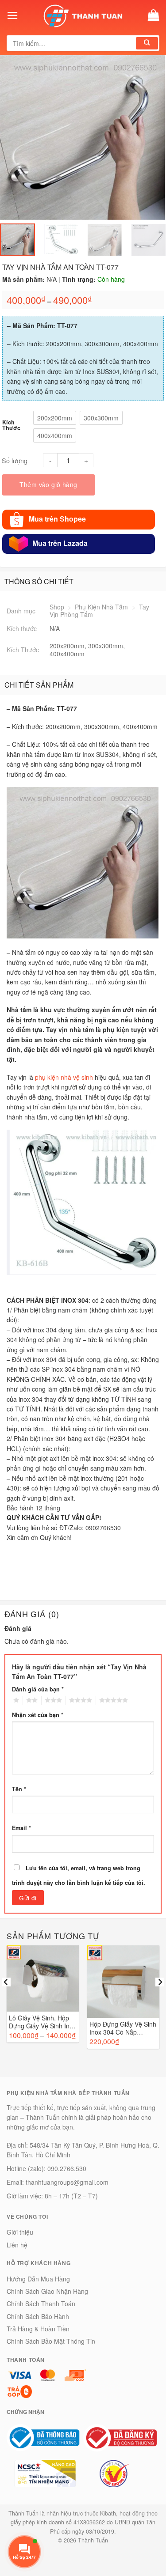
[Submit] (147, 43)
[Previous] (18, 138)
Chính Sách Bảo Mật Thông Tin (51, 2341)
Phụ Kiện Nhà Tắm (101, 607)
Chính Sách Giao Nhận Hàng (47, 2291)
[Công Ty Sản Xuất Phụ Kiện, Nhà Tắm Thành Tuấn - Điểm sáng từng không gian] (83, 15)
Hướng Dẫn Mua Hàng (38, 2279)
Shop (57, 607)
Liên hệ (17, 2245)
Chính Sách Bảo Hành (38, 2316)
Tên (19, 1789)
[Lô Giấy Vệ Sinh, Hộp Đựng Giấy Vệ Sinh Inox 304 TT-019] (43, 1979)
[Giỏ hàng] (154, 15)
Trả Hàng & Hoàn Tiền (38, 2329)
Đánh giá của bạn (38, 1689)
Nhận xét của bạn (38, 1715)
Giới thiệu (20, 2232)
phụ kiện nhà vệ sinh (64, 1077)
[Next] (148, 138)
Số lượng (15, 460)
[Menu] (13, 15)
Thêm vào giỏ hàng (48, 484)
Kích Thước (11, 425)
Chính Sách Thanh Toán (41, 2304)
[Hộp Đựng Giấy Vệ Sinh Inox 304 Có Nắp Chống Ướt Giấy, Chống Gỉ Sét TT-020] (123, 1982)
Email (21, 1828)
